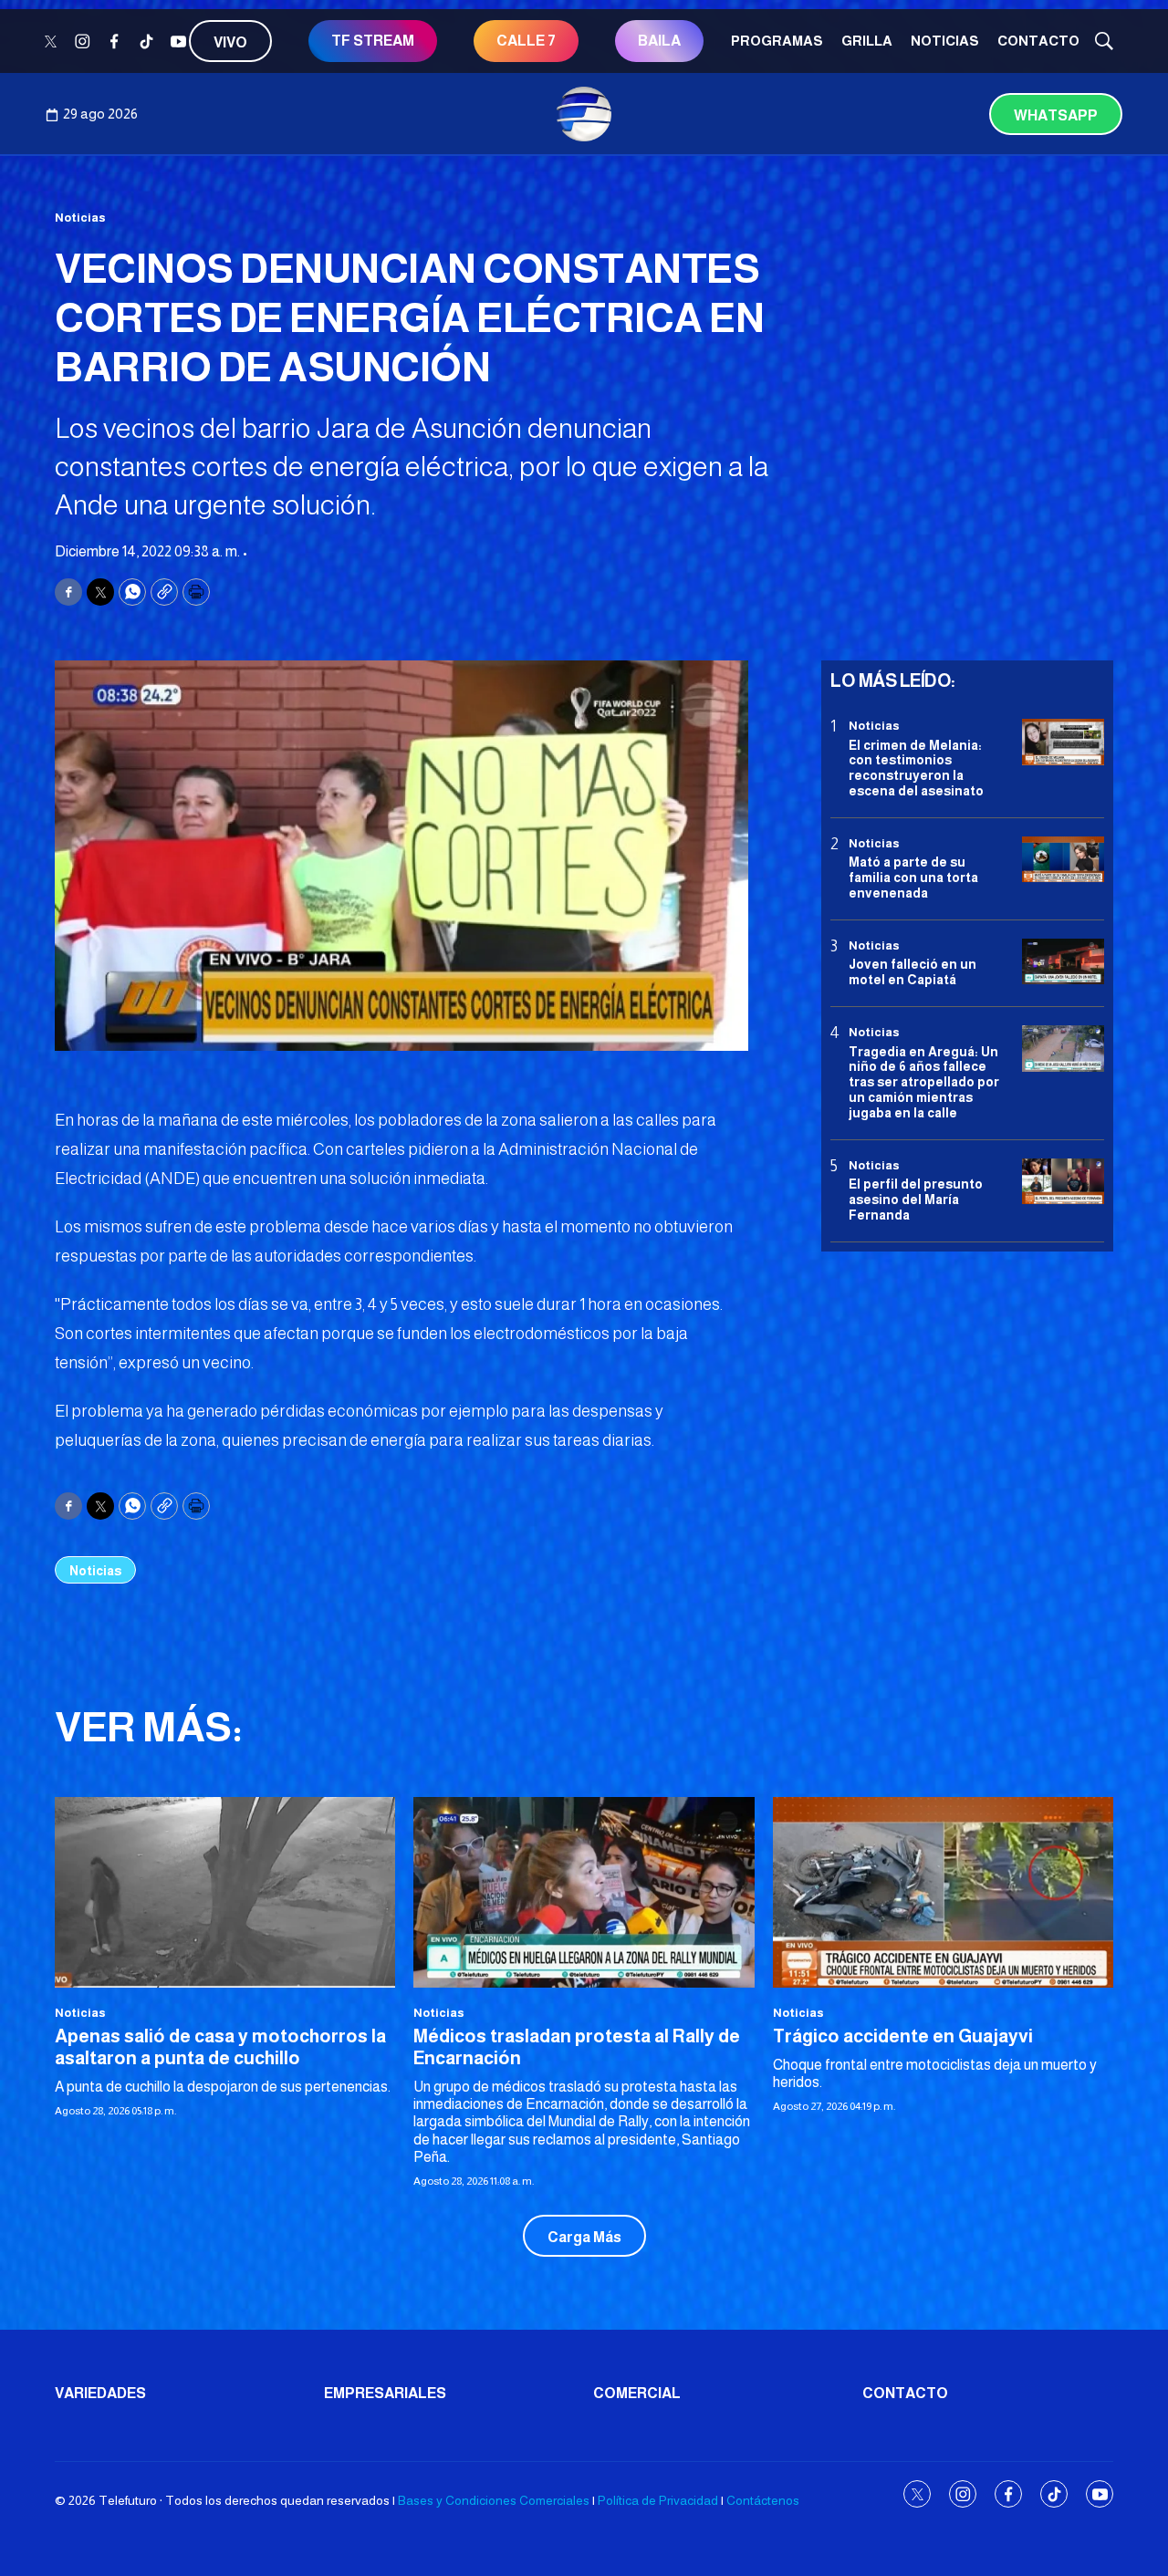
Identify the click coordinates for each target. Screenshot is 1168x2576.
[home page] (584, 114)
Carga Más (584, 2237)
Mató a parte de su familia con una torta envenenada (913, 878)
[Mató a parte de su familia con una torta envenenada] (1063, 860)
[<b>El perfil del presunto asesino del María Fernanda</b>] (1063, 1181)
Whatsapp (1056, 115)
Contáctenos (763, 2500)
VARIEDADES (100, 2393)
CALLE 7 (526, 41)
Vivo (230, 42)
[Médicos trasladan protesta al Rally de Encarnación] (584, 1893)
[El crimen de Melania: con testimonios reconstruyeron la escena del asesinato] (1063, 742)
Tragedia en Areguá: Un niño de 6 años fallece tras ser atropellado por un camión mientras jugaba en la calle (924, 1081)
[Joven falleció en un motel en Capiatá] (1063, 962)
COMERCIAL (637, 2393)
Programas (777, 41)
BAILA (659, 41)
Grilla (867, 41)
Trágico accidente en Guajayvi (903, 2036)
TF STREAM (373, 41)
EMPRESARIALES (385, 2393)
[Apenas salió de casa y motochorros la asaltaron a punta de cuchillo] (225, 1893)
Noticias (945, 41)
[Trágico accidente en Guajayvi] (943, 1893)
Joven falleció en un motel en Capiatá (912, 972)
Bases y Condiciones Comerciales (494, 2500)
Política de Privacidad (658, 2500)
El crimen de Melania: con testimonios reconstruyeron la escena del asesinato (916, 767)
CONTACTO (1038, 41)
